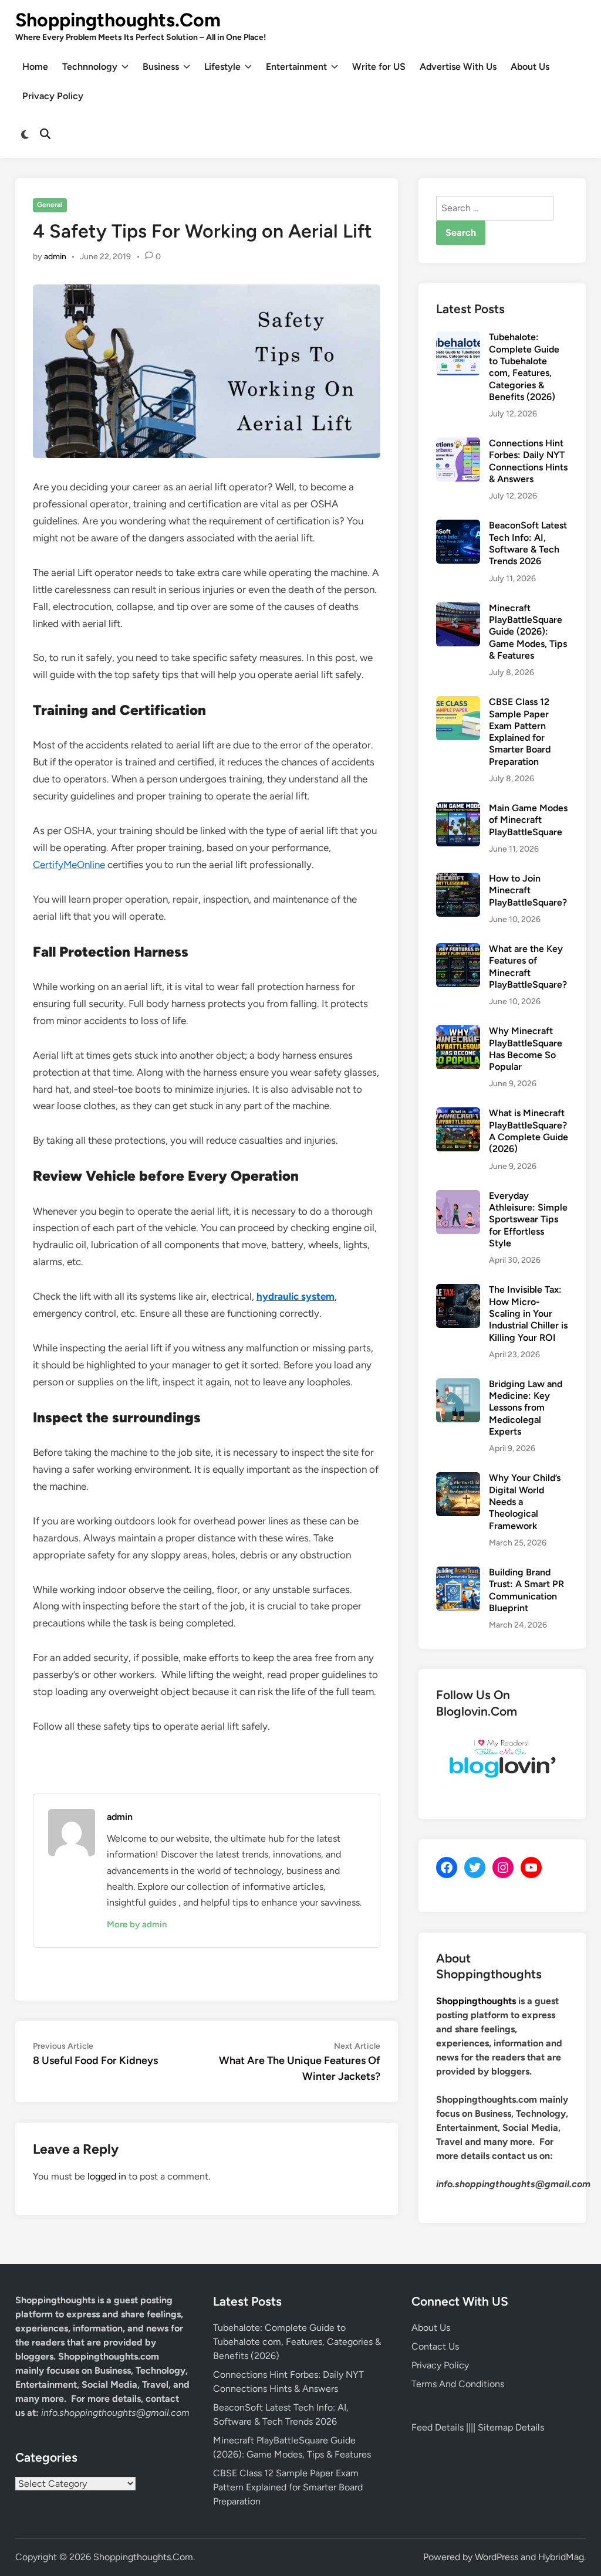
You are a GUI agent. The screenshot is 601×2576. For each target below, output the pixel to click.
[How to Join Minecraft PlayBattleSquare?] (458, 879)
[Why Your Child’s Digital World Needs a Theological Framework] (458, 1479)
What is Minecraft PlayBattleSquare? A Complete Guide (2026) (529, 1131)
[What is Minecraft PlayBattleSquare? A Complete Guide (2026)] (458, 1114)
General (50, 205)
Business (161, 67)
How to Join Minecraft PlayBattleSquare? (528, 890)
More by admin (137, 1924)
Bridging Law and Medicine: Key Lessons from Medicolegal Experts (526, 1408)
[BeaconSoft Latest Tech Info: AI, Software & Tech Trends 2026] (458, 526)
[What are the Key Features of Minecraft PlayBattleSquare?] (458, 950)
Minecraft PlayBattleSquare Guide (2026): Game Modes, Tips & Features (528, 632)
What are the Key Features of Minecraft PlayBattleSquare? (528, 967)
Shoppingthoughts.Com (118, 20)
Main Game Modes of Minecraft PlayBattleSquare (528, 820)
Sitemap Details (511, 2427)
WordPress (497, 2557)
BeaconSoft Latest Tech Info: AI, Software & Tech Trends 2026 (528, 543)
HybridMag (561, 2557)
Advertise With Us (458, 67)
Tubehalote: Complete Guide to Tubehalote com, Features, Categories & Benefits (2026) (524, 367)
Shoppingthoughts (476, 2001)
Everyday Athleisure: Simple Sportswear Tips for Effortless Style (528, 1219)
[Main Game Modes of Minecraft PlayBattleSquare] (458, 809)
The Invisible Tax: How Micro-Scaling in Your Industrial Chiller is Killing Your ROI (528, 1313)
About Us (530, 67)
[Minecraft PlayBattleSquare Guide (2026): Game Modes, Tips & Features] (458, 609)
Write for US (379, 67)
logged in (107, 2176)
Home (35, 67)
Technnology (90, 67)
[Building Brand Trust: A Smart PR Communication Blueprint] (458, 1573)
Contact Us (435, 2346)
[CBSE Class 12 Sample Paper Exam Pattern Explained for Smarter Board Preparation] (458, 703)
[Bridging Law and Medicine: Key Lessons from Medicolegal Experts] (458, 1385)
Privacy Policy (53, 96)
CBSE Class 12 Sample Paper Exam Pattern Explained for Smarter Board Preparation (520, 732)
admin (55, 257)
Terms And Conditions (458, 2384)
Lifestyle (222, 67)
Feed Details (438, 2427)
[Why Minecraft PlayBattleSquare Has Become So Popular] (458, 1032)
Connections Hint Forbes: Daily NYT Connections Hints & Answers (528, 461)
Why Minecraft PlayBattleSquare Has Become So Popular (526, 1049)
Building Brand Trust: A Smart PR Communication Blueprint (526, 1590)
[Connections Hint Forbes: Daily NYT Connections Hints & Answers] (458, 444)
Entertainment (296, 67)
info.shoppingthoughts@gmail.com (115, 2413)
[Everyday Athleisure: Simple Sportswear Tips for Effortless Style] (458, 1197)
